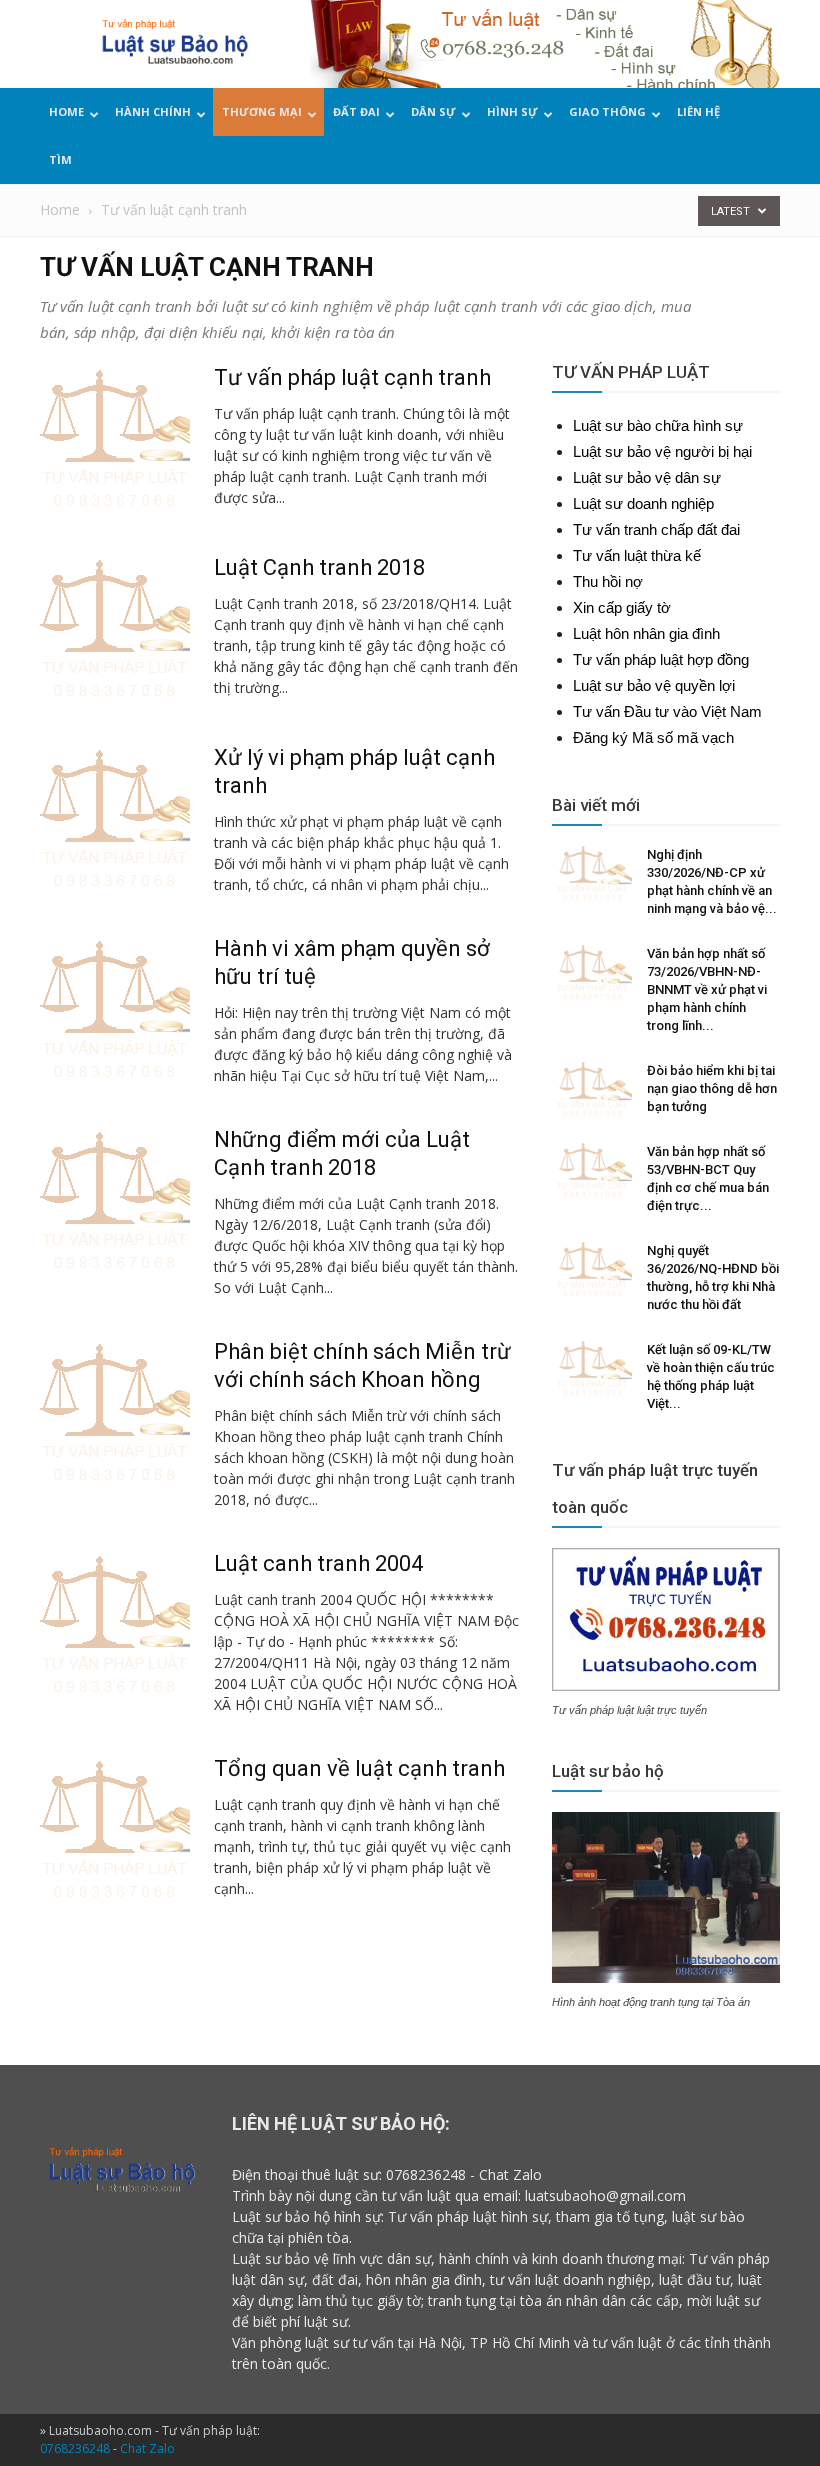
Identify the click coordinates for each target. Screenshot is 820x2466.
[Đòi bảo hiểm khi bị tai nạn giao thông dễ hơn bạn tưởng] (592, 1090)
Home (66, 111)
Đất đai (356, 111)
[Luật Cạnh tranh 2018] (115, 629)
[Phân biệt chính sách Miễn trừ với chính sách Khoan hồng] (115, 1413)
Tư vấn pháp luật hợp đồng (661, 659)
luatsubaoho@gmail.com (605, 2195)
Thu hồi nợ (608, 581)
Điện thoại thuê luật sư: (307, 2174)
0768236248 (426, 2174)
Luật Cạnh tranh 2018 (319, 567)
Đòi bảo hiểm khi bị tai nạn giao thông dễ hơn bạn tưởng (712, 1088)
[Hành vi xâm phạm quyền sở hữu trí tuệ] (115, 1010)
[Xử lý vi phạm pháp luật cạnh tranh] (115, 819)
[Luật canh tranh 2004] (115, 1625)
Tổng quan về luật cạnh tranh (359, 1768)
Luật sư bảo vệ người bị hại (662, 451)
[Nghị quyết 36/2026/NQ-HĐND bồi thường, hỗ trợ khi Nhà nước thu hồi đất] (592, 1270)
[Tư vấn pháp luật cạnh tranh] (115, 439)
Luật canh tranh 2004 (318, 1563)
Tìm (60, 159)
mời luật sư (723, 2300)
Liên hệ (698, 111)
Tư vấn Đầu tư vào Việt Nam (667, 711)
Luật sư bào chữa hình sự (658, 425)
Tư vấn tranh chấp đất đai (656, 529)
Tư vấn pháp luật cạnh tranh (352, 377)
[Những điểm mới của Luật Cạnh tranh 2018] (115, 1201)
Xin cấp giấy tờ (622, 607)
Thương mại (262, 111)
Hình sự (512, 111)
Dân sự (433, 111)
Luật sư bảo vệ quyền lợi (654, 685)
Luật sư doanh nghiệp (643, 503)
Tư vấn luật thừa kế (637, 555)
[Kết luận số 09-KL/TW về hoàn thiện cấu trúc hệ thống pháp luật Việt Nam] (592, 1369)
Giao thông (607, 111)
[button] (775, 138)
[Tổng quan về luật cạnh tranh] (115, 1830)
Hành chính (153, 111)
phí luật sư (314, 2321)
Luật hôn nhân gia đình (646, 633)
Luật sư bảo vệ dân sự (647, 477)
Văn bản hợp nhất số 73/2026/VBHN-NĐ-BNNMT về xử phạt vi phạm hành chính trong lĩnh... (707, 989)
